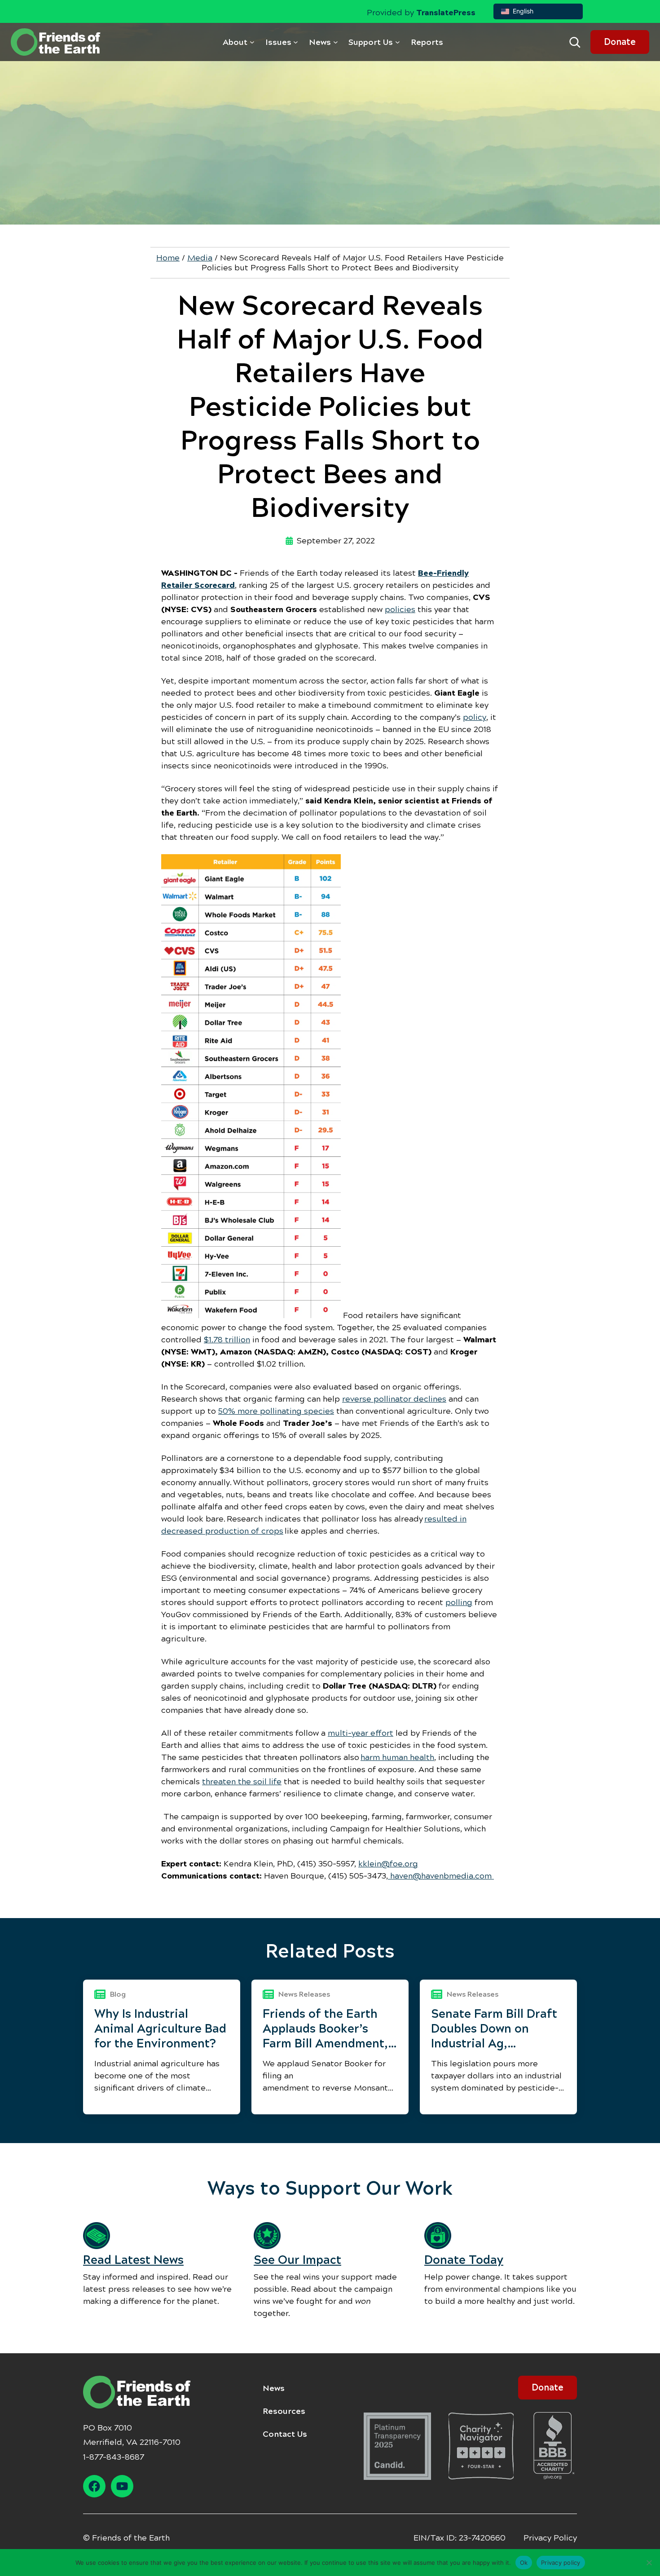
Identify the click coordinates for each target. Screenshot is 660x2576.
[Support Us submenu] (398, 42)
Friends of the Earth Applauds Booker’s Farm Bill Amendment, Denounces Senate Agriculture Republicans (325, 2029)
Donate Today (464, 2260)
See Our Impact (297, 2260)
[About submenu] (252, 42)
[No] (649, 2563)
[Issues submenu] (296, 42)
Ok (524, 2562)
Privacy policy (561, 2562)
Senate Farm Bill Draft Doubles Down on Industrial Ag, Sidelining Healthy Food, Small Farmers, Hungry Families (494, 2029)
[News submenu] (336, 42)
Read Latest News (133, 2260)
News (274, 2388)
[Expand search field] (575, 42)
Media (200, 258)
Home (168, 258)
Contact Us (285, 2434)
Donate (620, 42)
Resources (284, 2411)
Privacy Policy (550, 2538)
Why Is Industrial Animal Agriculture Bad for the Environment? (160, 2029)
